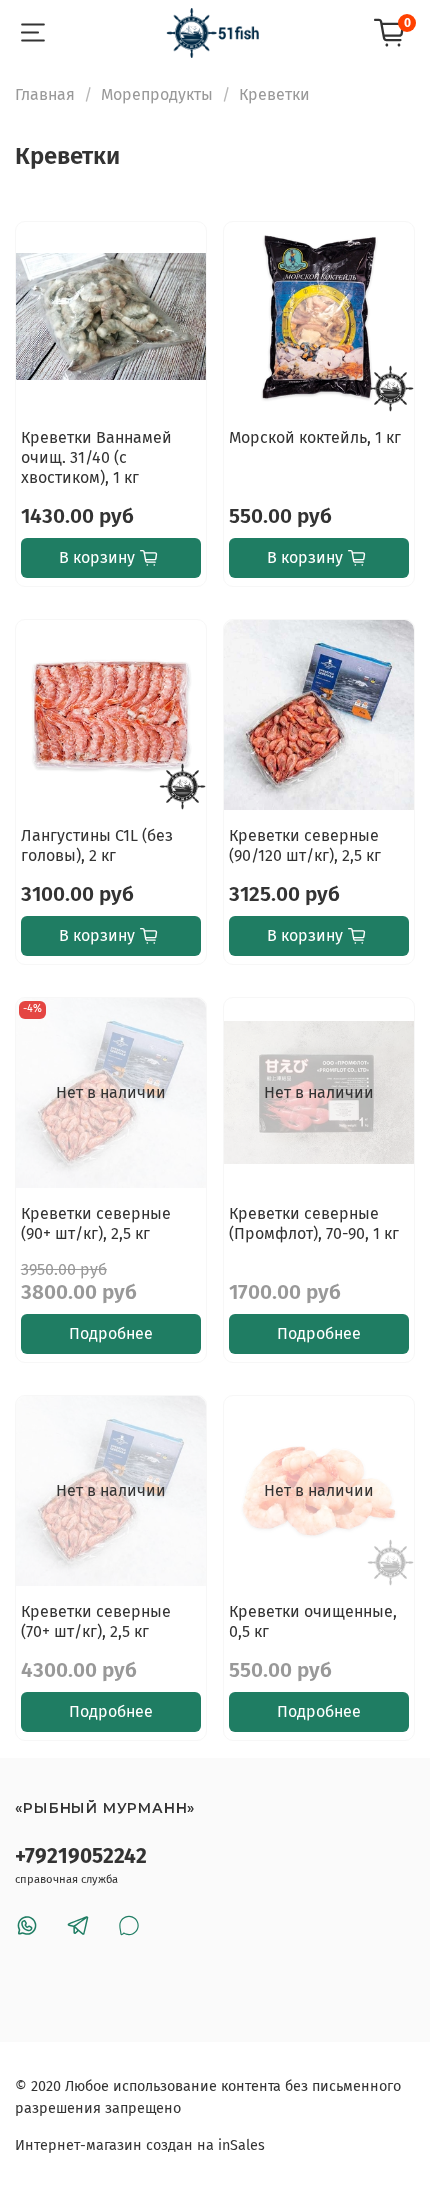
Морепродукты (157, 94)
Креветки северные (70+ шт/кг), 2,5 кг (96, 1621)
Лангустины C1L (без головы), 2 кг (97, 845)
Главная (45, 94)
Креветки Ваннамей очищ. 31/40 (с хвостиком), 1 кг (96, 457)
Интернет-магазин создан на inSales (140, 2145)
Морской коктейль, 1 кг (315, 437)
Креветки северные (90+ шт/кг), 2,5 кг (96, 1223)
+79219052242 (81, 1856)
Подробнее (111, 1333)
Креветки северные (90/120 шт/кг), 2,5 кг (305, 845)
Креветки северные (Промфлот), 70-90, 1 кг (314, 1223)
